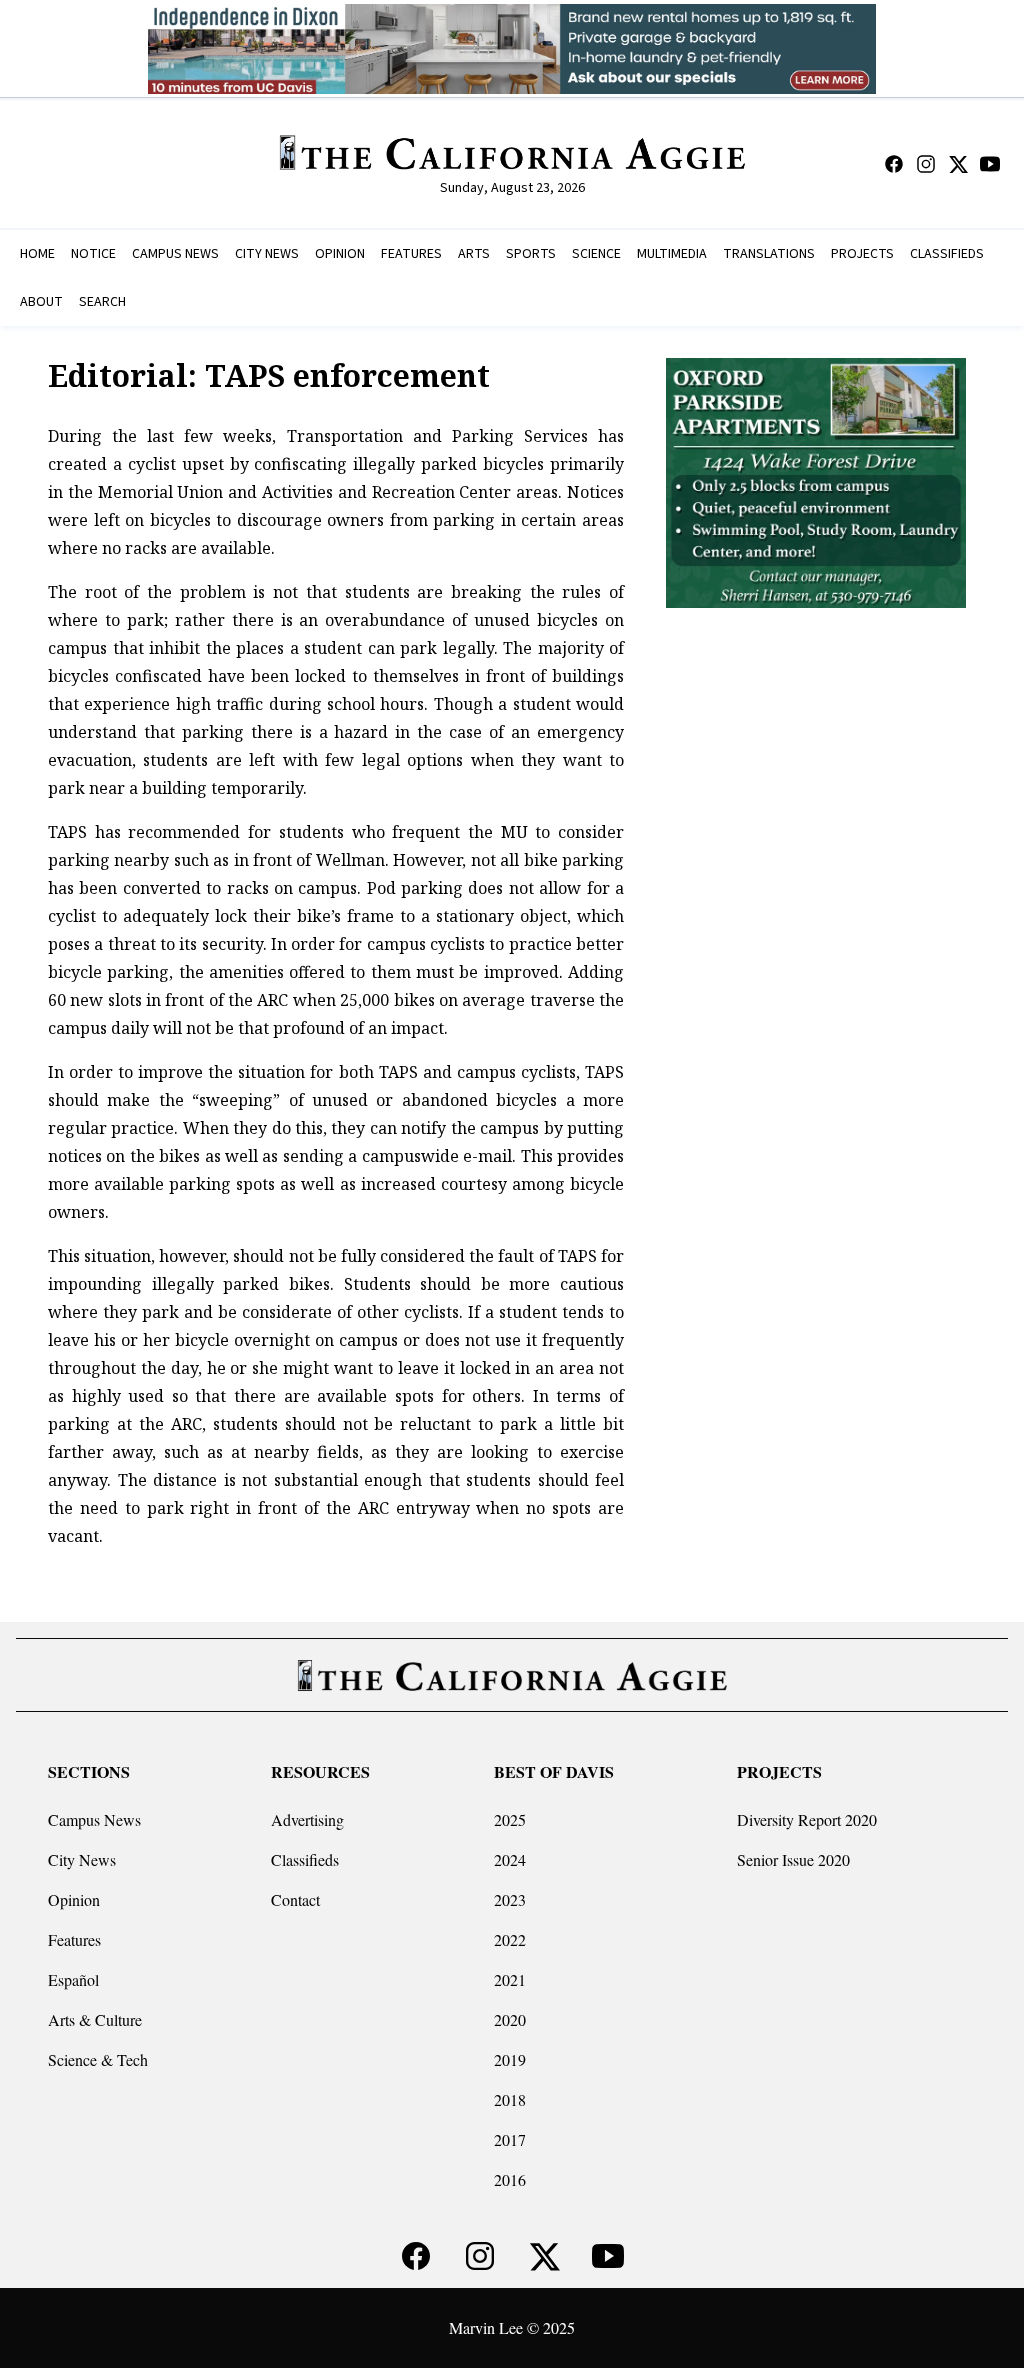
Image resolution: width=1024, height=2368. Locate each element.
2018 (510, 2099)
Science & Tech (98, 2059)
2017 (510, 2139)
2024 (510, 1859)
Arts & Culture (95, 2019)
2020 (510, 2019)
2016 (510, 2179)
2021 (510, 1979)
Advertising (307, 1819)
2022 (510, 1939)
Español (73, 1979)
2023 (510, 1899)
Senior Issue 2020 (793, 1859)
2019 (510, 2059)
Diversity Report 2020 (807, 1819)
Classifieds (305, 1859)
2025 (510, 1819)
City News (82, 1859)
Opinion (74, 1899)
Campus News (94, 1819)
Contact (295, 1899)
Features (74, 1939)
